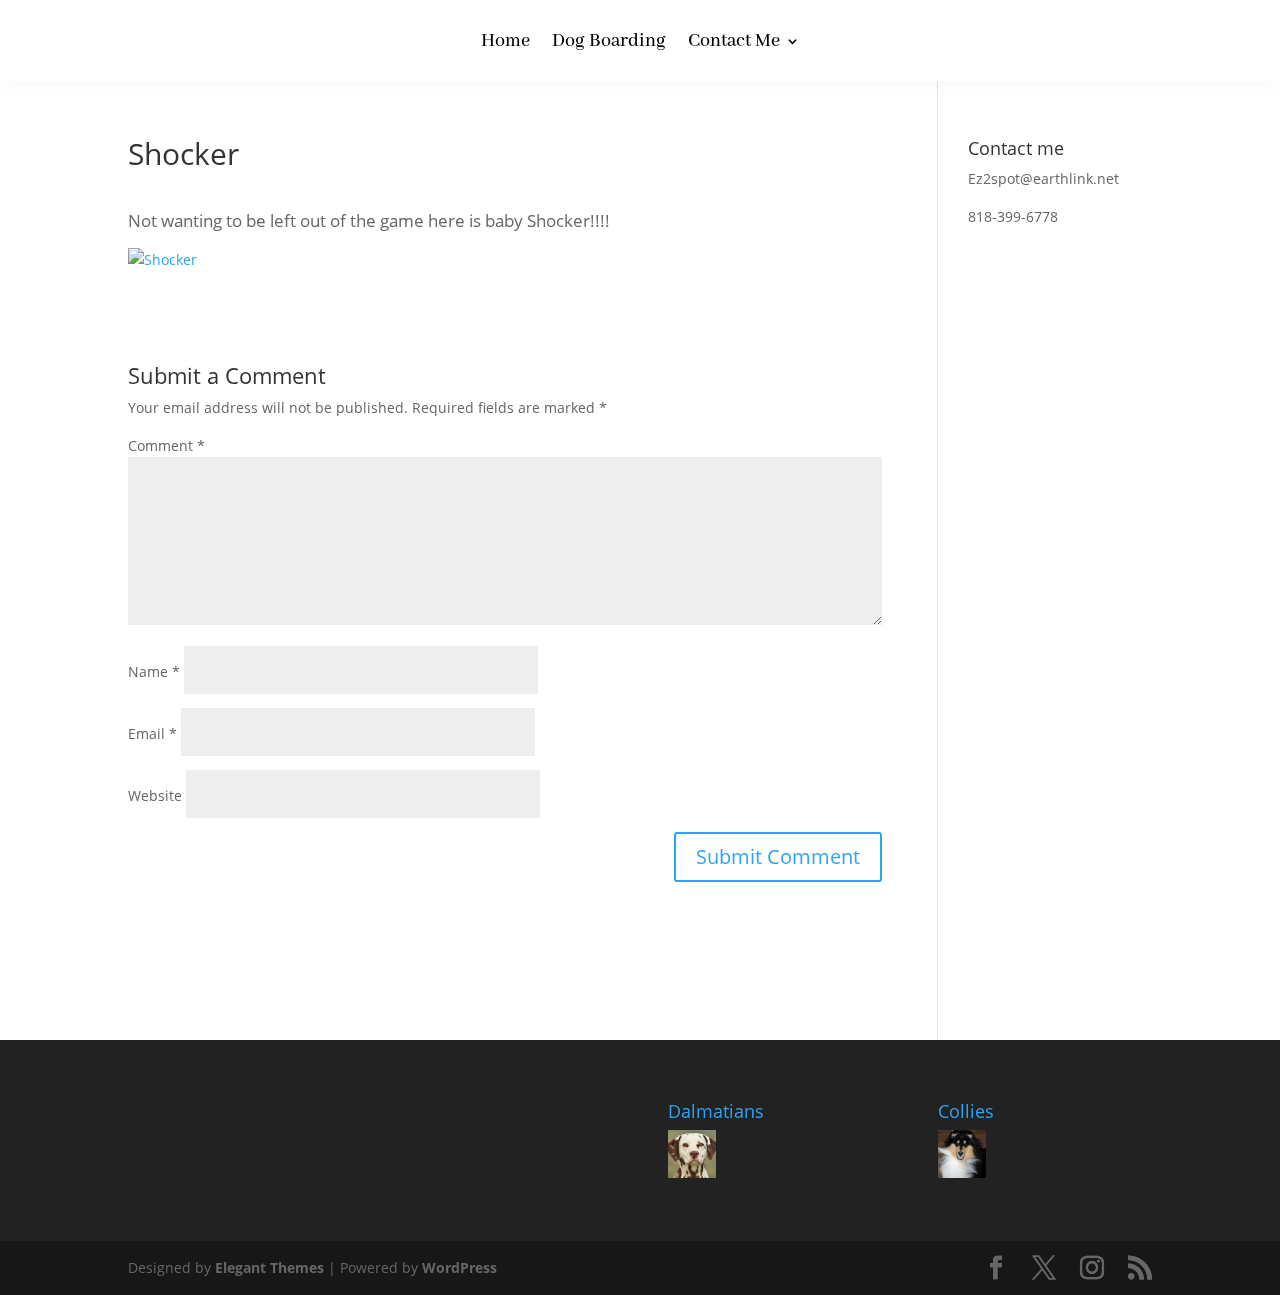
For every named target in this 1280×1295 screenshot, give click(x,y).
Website (155, 795)
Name (154, 671)
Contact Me (734, 43)
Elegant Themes (269, 1267)
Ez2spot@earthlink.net (1043, 178)
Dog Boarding (609, 43)
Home (505, 43)
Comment (166, 445)
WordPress (459, 1267)
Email (152, 733)
